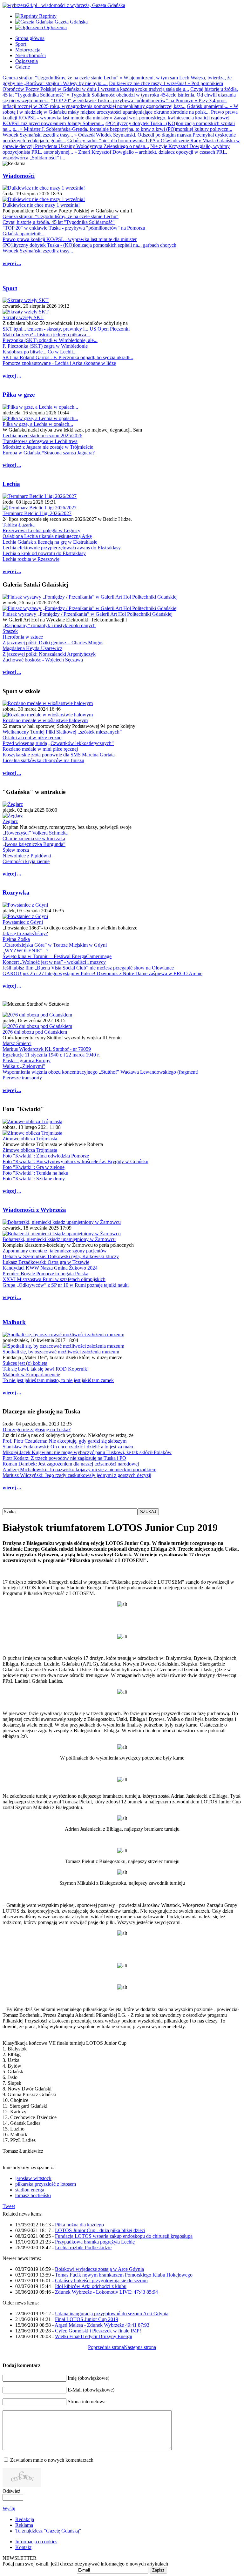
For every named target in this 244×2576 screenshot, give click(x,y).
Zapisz (158, 2570)
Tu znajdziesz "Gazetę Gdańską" (48, 2531)
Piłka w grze (19, 395)
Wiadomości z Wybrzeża (34, 1210)
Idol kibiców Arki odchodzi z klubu (91, 2286)
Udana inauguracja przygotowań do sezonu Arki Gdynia (112, 2314)
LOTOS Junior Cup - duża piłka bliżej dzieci (100, 2230)
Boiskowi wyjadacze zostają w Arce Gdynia (99, 2269)
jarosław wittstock (33, 2178)
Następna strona (140, 2347)
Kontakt (23, 2547)
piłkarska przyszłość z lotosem (46, 2184)
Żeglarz (10, 821)
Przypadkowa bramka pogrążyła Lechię (95, 2242)
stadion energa (30, 2190)
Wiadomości (19, 176)
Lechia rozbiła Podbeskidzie (83, 2247)
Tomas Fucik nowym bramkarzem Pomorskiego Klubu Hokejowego (124, 2275)
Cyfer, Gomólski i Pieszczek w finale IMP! (98, 2331)
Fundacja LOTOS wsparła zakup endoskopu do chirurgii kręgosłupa (124, 2236)
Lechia (11, 484)
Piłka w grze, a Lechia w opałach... (38, 424)
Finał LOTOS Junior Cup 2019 (87, 2319)
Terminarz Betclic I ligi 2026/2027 (37, 513)
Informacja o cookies (36, 2542)
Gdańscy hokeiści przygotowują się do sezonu (101, 2281)
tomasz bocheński (33, 2195)
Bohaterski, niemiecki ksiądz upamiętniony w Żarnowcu (59, 1239)
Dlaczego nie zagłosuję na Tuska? (37, 1429)
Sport (10, 288)
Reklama (24, 2525)
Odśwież (11, 2491)
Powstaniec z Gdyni (23, 922)
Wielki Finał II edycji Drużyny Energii (94, 2336)
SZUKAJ (148, 1512)
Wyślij (9, 2509)
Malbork (14, 1322)
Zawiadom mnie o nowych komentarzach (52, 2460)
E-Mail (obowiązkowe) (91, 2390)
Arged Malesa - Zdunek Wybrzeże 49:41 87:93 (102, 2325)
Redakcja (25, 2519)
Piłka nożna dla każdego (79, 2225)
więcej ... (12, 263)
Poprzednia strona (106, 2347)
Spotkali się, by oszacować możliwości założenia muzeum (61, 1352)
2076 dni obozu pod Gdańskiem (35, 1032)
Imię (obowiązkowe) (88, 2378)
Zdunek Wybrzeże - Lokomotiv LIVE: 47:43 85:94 (106, 2292)
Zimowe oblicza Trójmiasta (30, 1139)
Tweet (9, 2206)
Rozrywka (16, 892)
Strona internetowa (87, 2402)
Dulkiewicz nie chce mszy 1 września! (41, 205)
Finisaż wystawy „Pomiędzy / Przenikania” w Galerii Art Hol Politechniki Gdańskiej (88, 614)
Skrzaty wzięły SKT (23, 317)
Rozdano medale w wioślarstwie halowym (45, 720)
